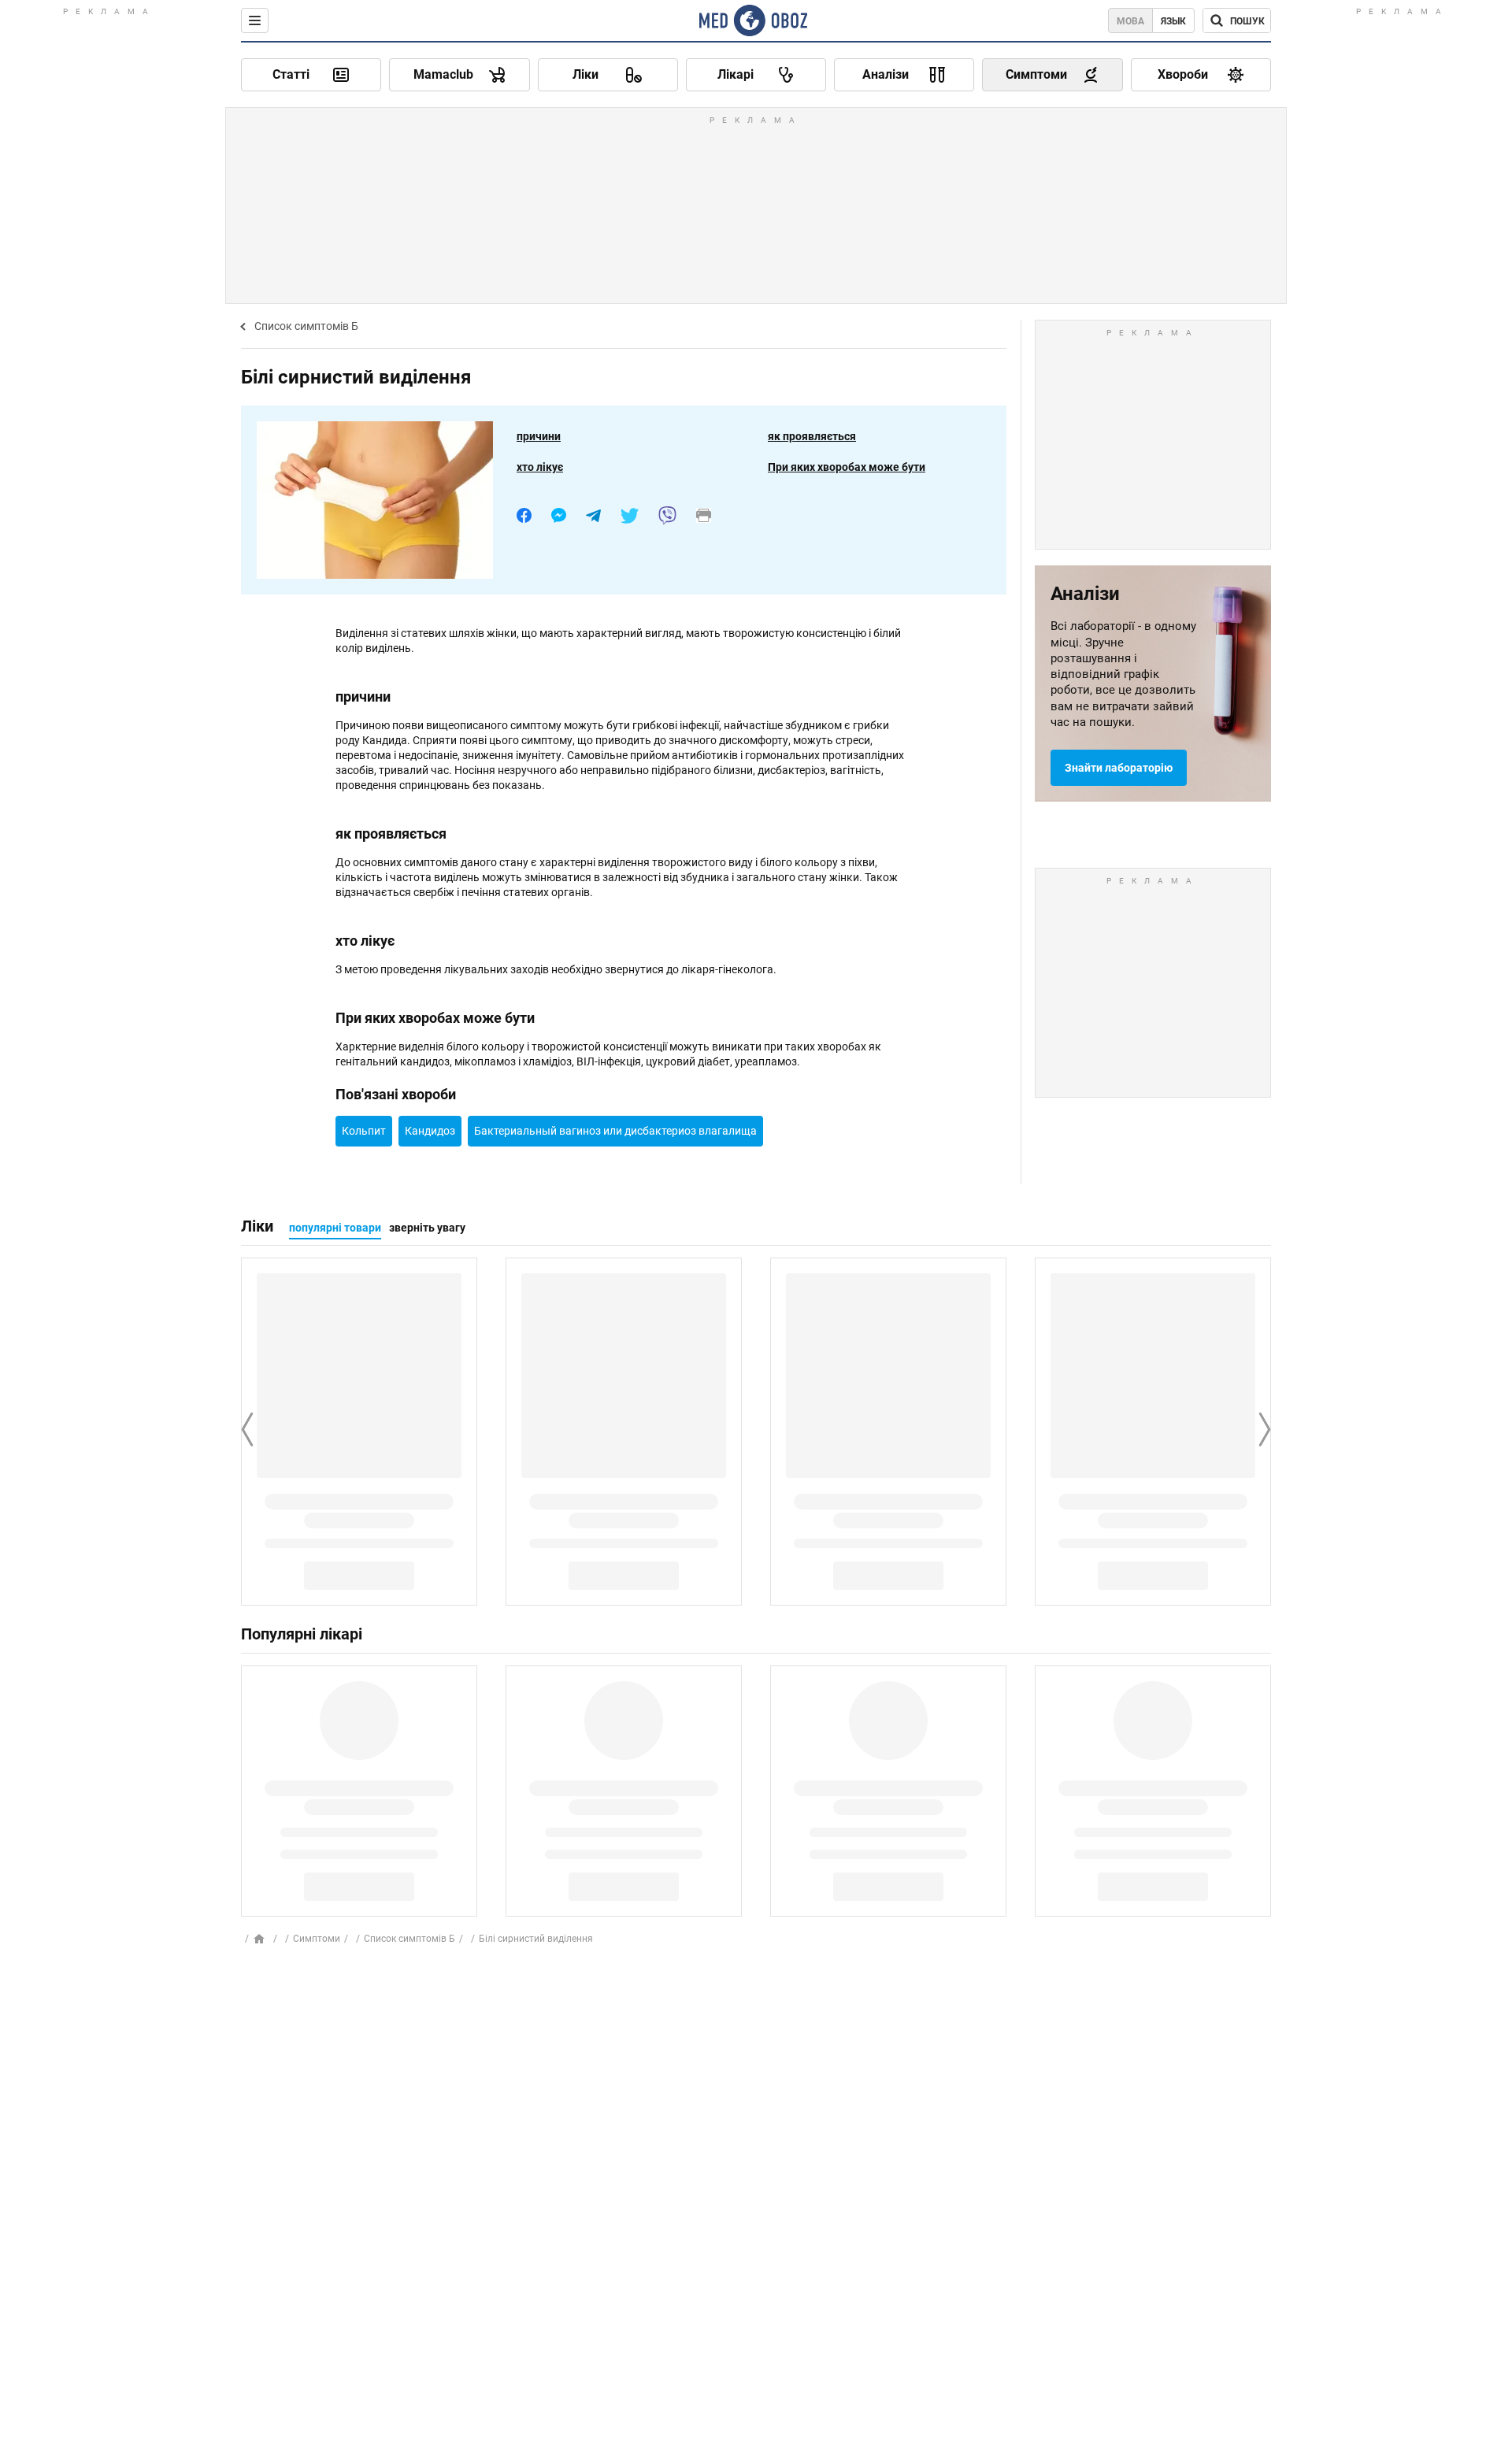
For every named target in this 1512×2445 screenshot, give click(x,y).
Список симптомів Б (306, 326)
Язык (1173, 21)
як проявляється (812, 436)
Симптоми (317, 1939)
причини (539, 436)
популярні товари (335, 1228)
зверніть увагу (427, 1228)
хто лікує (540, 467)
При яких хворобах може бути (847, 467)
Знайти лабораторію (1119, 768)
